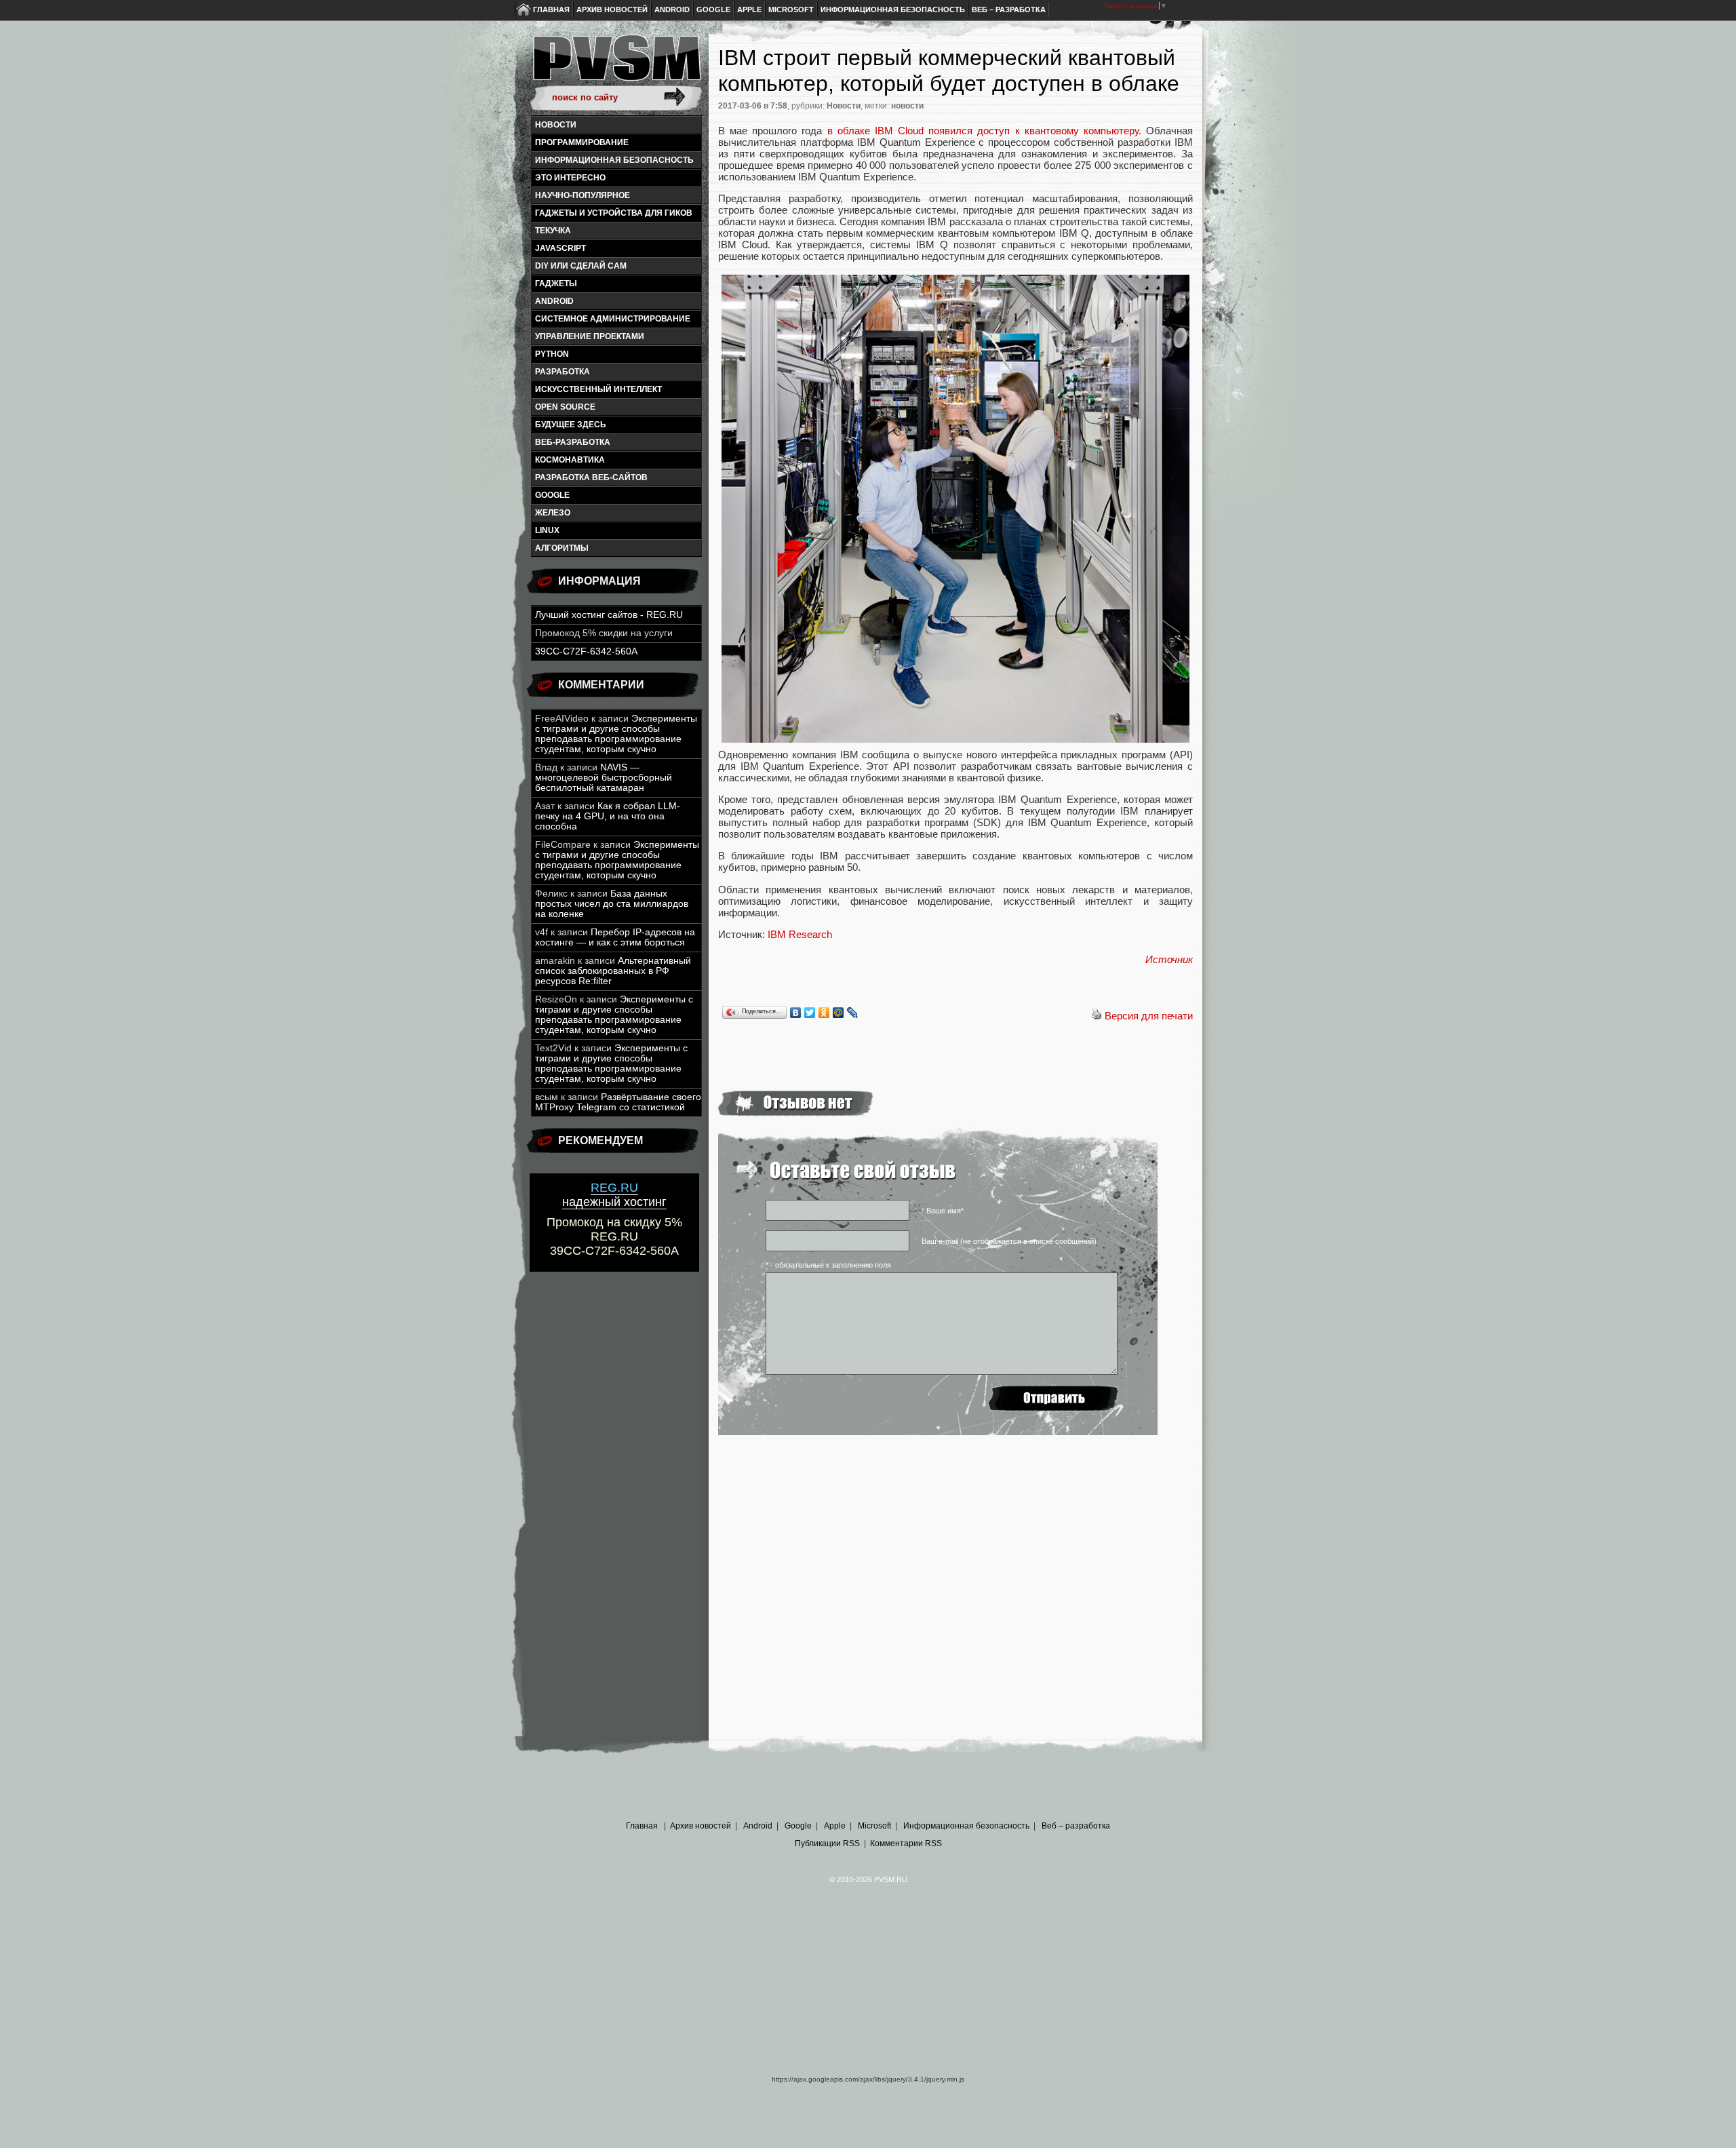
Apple (749, 9)
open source (565, 407)
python (552, 354)
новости (907, 106)
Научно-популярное (583, 195)
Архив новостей (612, 9)
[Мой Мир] (839, 1013)
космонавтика (570, 460)
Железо (553, 513)
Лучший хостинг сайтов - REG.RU (609, 615)
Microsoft (791, 9)
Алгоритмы (562, 548)
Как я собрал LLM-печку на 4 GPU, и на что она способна (608, 816)
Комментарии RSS (906, 1843)
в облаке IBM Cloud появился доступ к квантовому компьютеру (983, 131)
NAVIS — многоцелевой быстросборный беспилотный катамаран (604, 778)
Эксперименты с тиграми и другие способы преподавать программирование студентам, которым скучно (616, 734)
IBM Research (800, 934)
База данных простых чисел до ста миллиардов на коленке (612, 904)
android (554, 301)
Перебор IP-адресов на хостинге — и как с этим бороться (615, 937)
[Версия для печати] (1097, 1016)
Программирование (582, 142)
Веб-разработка (573, 442)
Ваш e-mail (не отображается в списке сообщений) (1009, 1241)
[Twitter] (810, 1013)
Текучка (553, 231)
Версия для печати (1149, 1016)
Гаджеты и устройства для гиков (614, 213)
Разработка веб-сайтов (591, 477)
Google (713, 9)
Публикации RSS (827, 1843)
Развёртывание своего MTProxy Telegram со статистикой (618, 1102)
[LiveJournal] (853, 1013)
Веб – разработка (1009, 9)
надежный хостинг (614, 1195)
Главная (551, 9)
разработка (563, 372)
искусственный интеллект (598, 389)
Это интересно (570, 178)
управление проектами (590, 336)
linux (547, 530)
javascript (560, 248)
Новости (556, 125)
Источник (1169, 959)
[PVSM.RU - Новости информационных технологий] (616, 64)
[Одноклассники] (824, 1013)
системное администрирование (613, 319)
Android (672, 9)
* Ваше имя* (943, 1211)
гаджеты (556, 284)
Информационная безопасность (893, 9)
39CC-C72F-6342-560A (586, 651)
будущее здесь (571, 425)
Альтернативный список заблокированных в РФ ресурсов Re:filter (613, 971)
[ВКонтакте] (796, 1013)
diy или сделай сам (581, 266)
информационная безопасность (614, 160)
